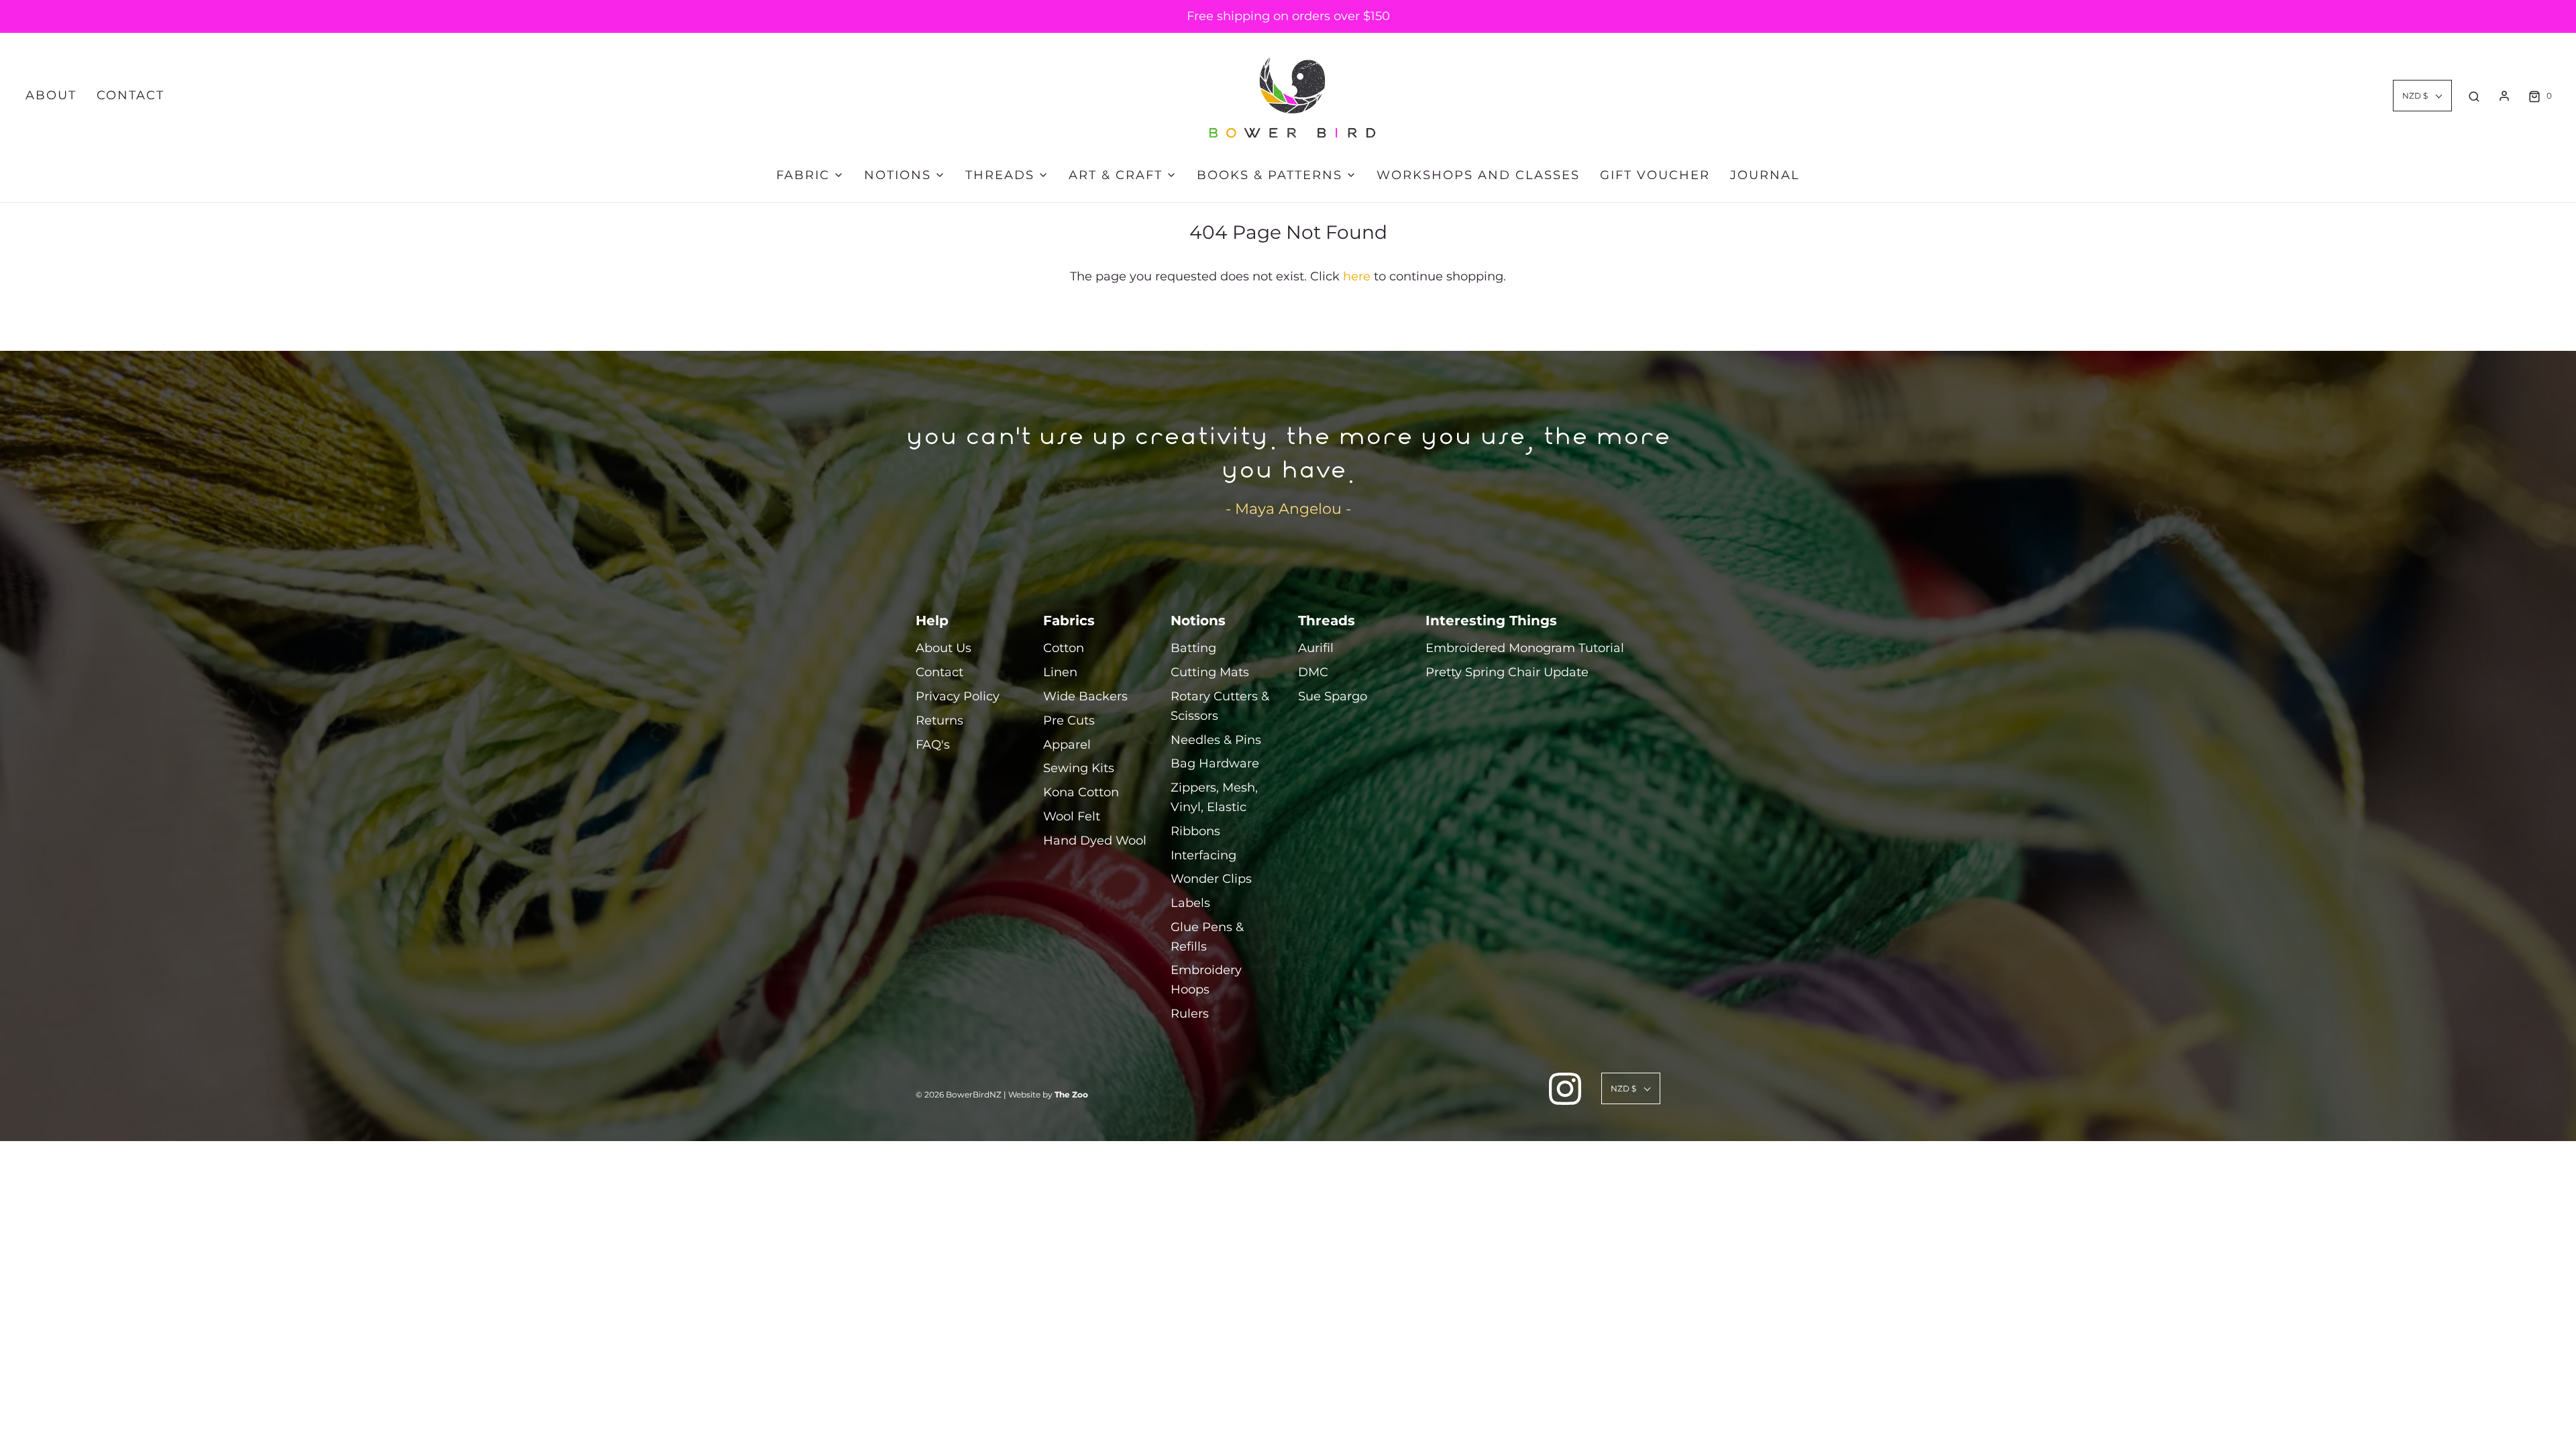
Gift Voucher (1655, 175)
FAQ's (933, 745)
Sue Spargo (1333, 696)
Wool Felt (1072, 816)
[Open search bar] (2474, 96)
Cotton (1064, 648)
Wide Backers (1085, 696)
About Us (944, 648)
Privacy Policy (958, 696)
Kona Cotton (1081, 792)
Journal (1765, 175)
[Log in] (2504, 96)
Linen (1060, 672)
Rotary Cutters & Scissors (1220, 706)
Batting (1193, 648)
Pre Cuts (1069, 720)
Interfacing (1203, 855)
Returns (940, 720)
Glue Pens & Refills (1207, 937)
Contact (130, 95)
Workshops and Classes (1478, 175)
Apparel (1067, 745)
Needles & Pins (1216, 740)
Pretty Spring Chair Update (1507, 672)
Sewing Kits (1079, 768)
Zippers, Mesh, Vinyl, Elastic (1214, 797)
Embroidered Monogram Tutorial (1525, 648)
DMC (1313, 672)
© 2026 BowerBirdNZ (959, 1094)
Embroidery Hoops (1206, 980)
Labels (1190, 903)
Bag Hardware (1215, 763)
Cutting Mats (1210, 672)
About (51, 95)
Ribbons (1195, 831)
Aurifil (1316, 648)
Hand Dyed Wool (1095, 841)
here (1357, 276)
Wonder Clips (1211, 879)
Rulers (1190, 1014)
